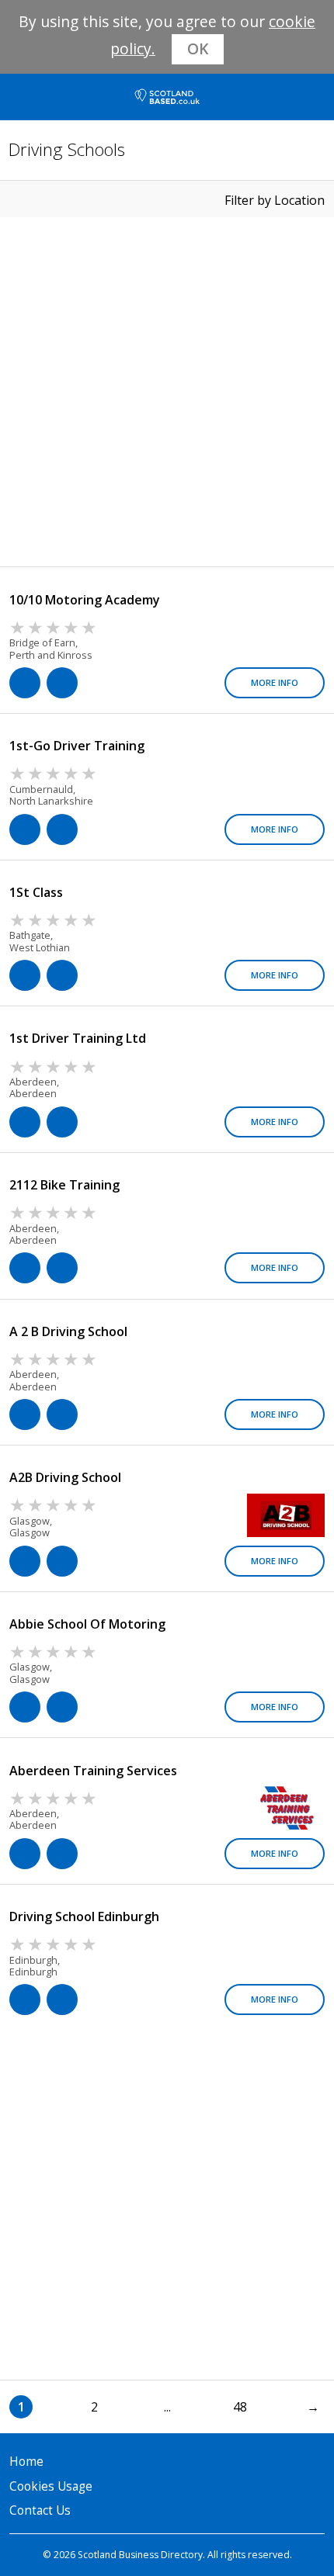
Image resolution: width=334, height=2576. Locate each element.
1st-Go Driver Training (77, 746)
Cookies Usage (51, 2486)
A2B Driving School (65, 1477)
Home (26, 2462)
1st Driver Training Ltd (78, 1038)
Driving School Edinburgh (84, 1916)
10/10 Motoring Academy (85, 600)
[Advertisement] (167, 392)
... (167, 2407)
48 (240, 2407)
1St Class (36, 892)
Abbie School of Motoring (87, 1624)
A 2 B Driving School (68, 1331)
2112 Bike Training (64, 1185)
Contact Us (40, 2510)
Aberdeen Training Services (93, 1771)
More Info (275, 682)
